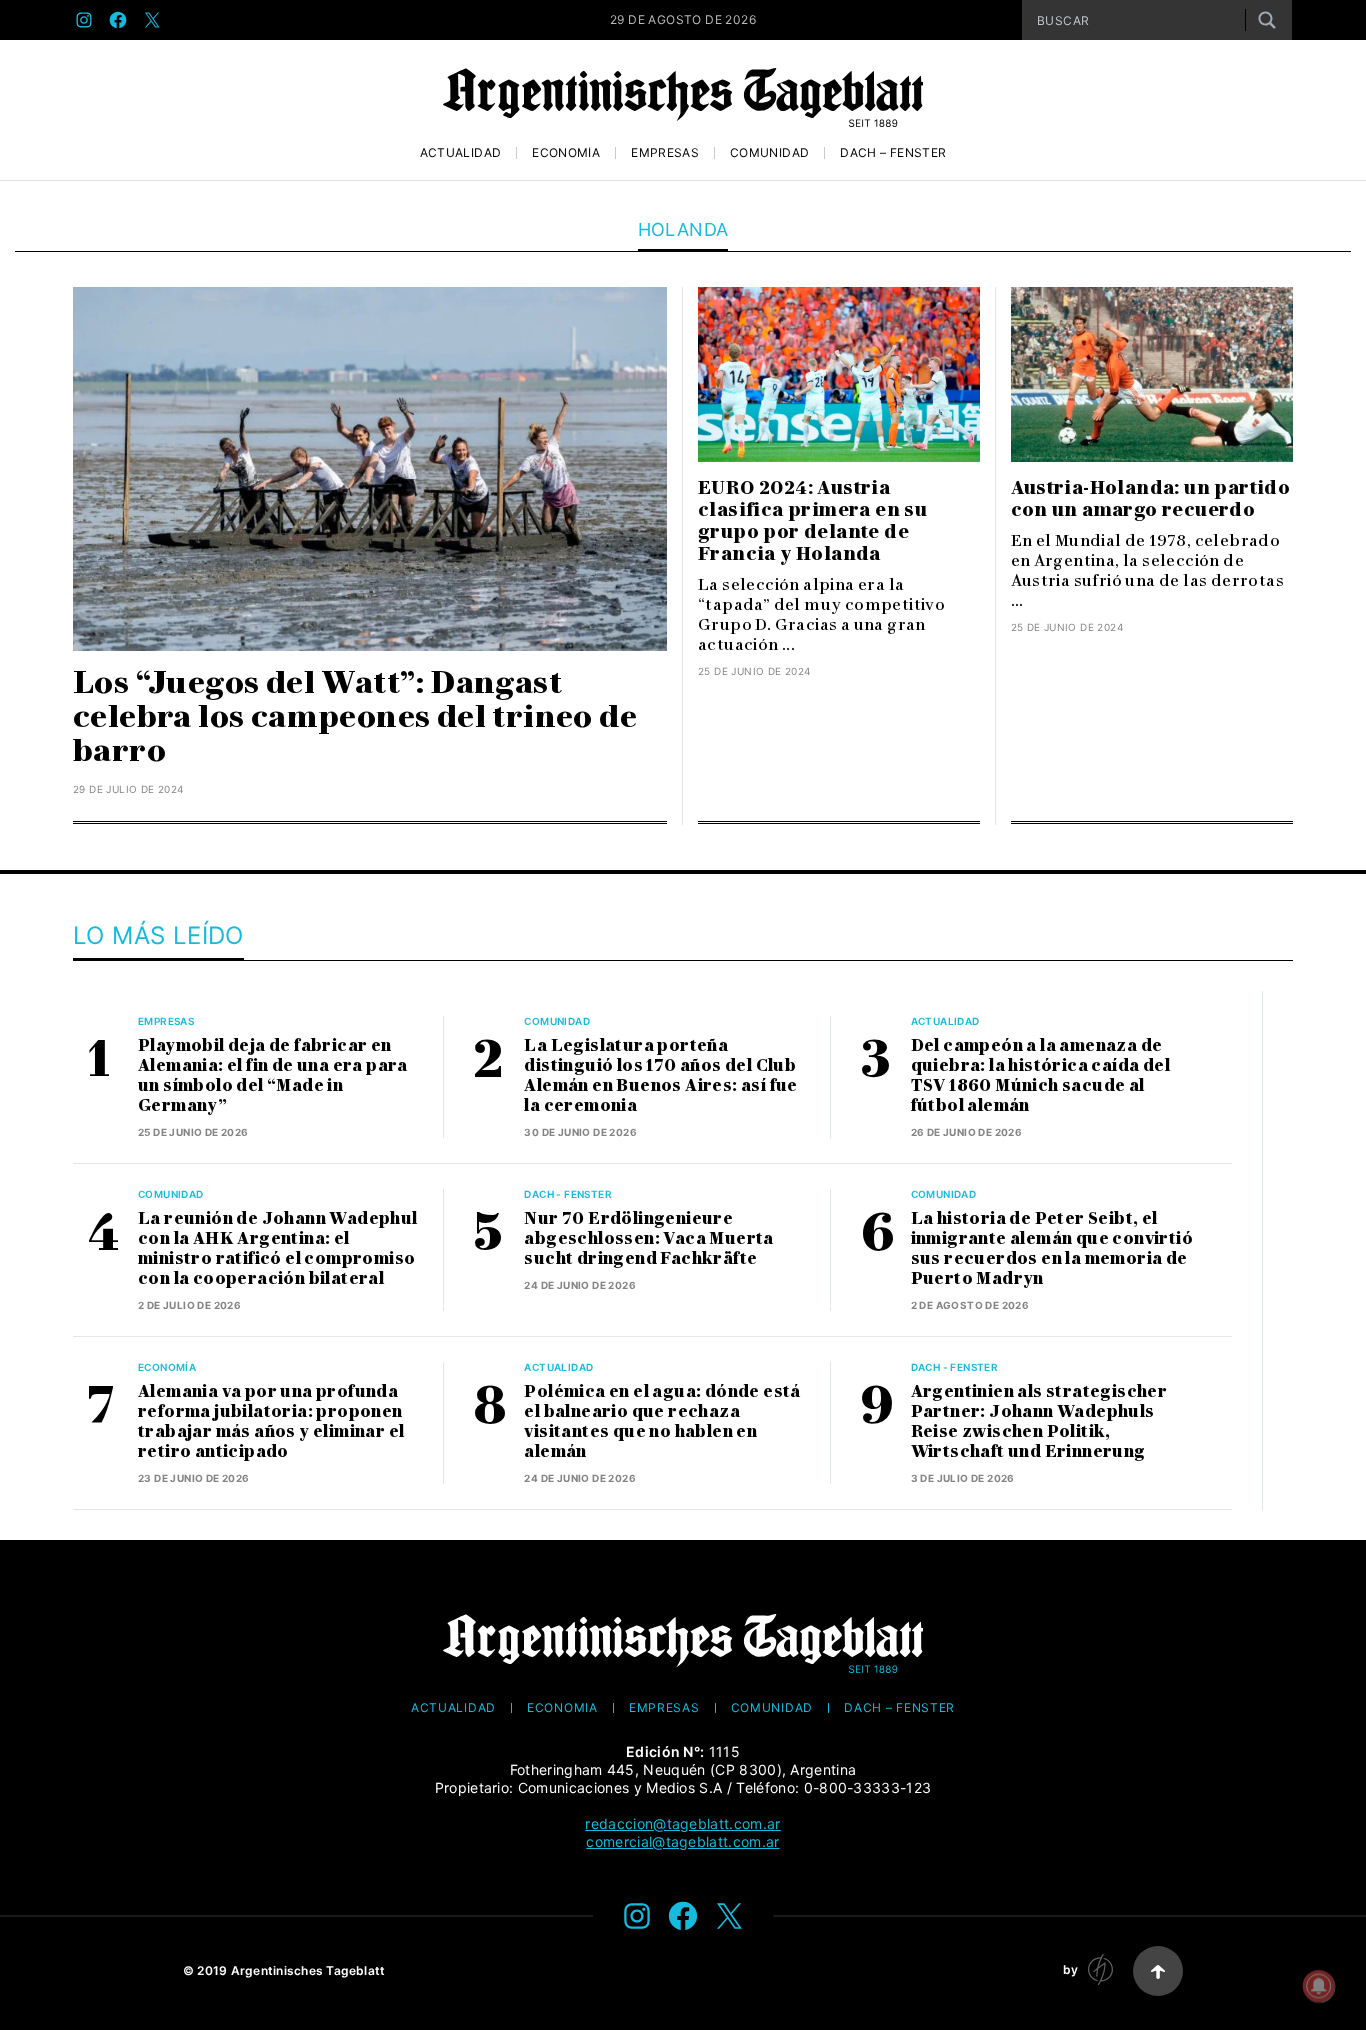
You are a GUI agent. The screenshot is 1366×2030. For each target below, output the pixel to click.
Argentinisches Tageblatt (308, 1970)
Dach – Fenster (893, 153)
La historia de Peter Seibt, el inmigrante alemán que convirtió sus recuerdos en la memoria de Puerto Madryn (1052, 1248)
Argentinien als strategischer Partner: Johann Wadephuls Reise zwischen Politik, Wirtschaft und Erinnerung (1039, 1421)
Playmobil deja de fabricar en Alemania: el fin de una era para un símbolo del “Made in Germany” (273, 1075)
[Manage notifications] (1319, 1986)
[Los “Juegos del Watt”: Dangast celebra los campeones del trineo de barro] (370, 469)
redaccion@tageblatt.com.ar (682, 1823)
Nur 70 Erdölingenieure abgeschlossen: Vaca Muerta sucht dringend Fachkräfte (648, 1238)
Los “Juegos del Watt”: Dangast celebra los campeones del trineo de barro (355, 716)
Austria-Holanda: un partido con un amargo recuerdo (1151, 499)
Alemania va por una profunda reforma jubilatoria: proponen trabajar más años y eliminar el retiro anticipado (271, 1421)
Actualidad (461, 153)
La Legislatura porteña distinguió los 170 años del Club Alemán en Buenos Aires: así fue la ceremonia (660, 1075)
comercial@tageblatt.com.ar (682, 1841)
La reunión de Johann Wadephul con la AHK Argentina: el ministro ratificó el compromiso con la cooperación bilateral (278, 1248)
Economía (566, 153)
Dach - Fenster (568, 1194)
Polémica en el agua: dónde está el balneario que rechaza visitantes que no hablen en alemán (662, 1421)
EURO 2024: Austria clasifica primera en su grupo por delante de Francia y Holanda (812, 521)
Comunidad (769, 153)
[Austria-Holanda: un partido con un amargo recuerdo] (1152, 374)
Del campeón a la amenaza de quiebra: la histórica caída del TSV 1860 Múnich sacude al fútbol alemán (1040, 1075)
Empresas (665, 153)
